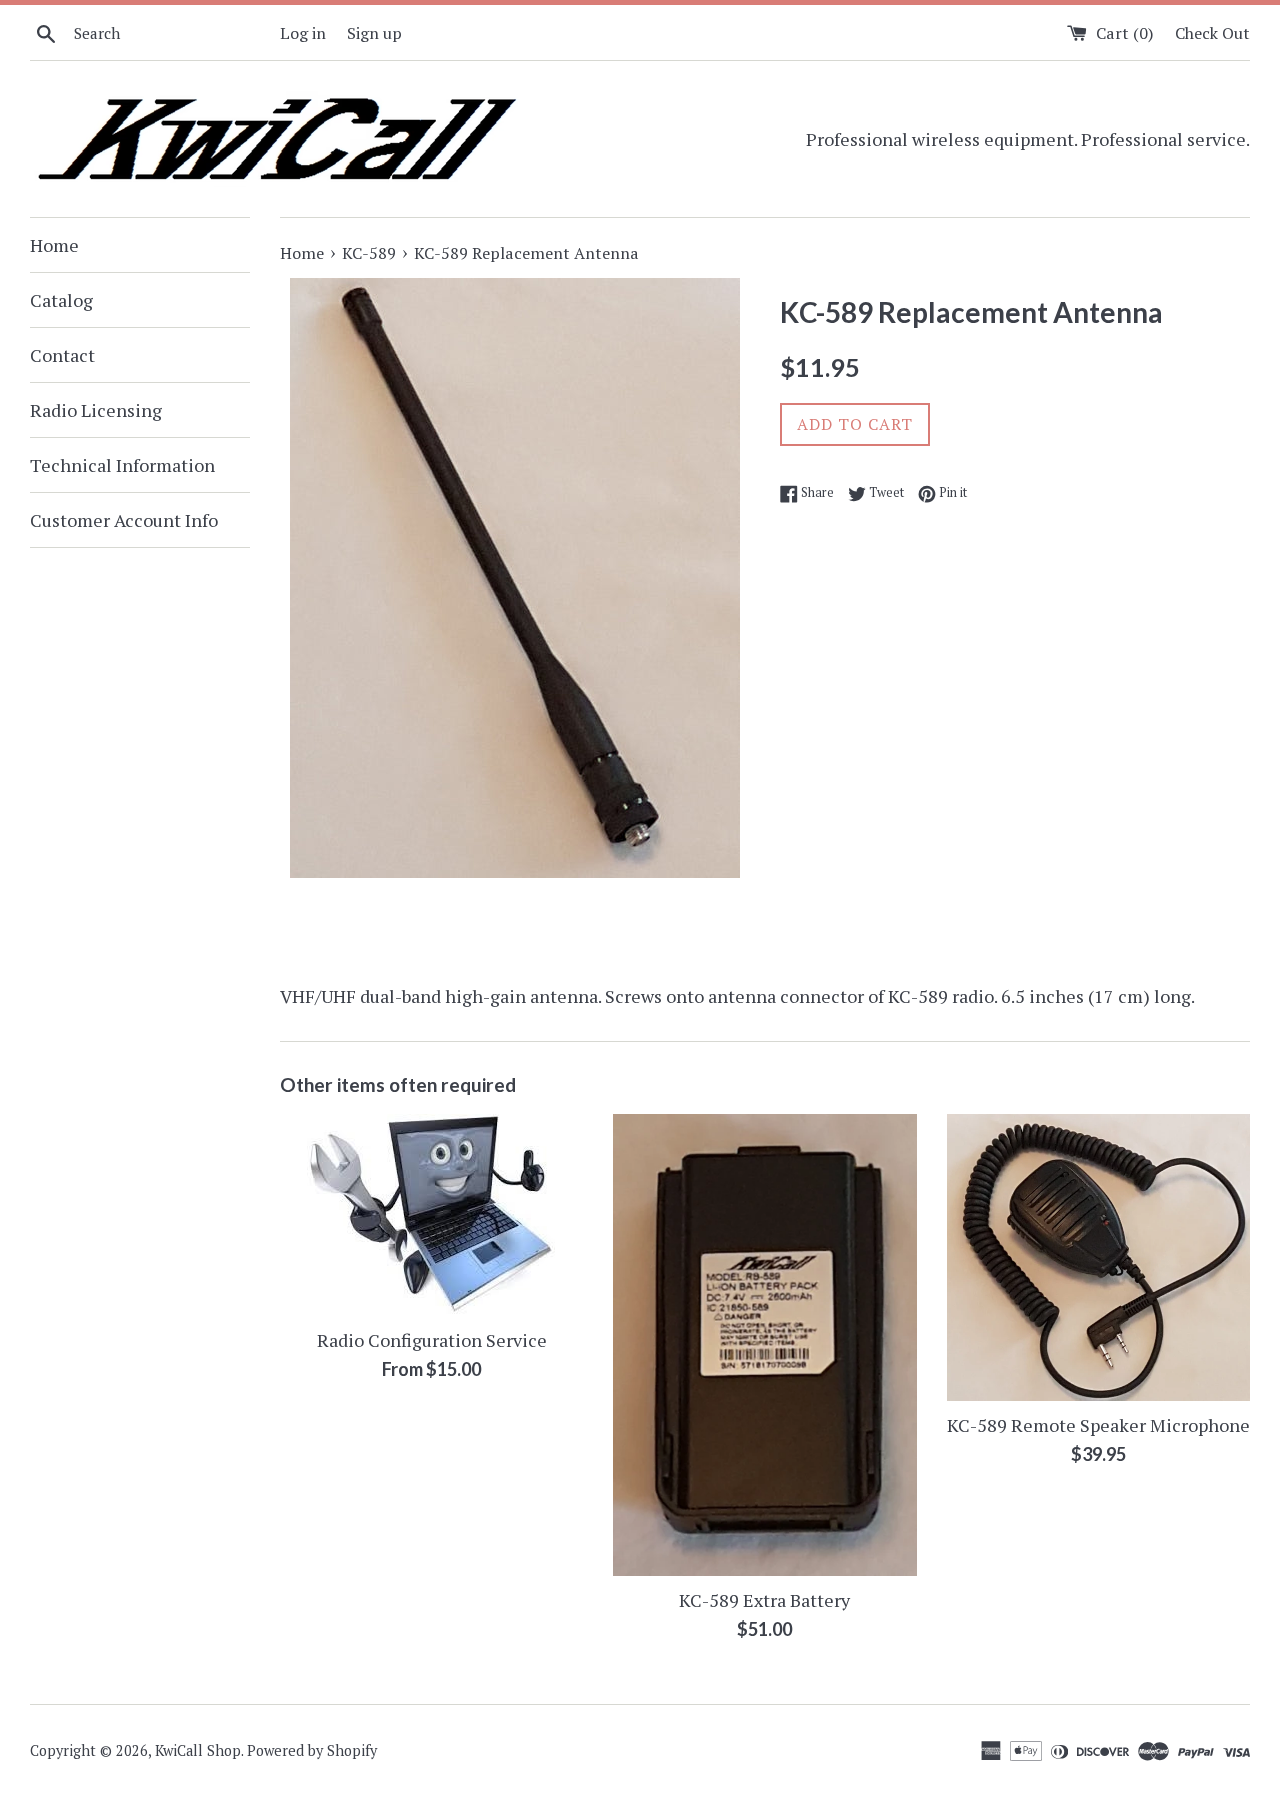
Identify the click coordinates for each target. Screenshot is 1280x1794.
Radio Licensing (96, 410)
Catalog (61, 300)
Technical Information (122, 465)
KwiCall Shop (198, 1750)
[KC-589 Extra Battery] (764, 1345)
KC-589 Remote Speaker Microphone (1098, 1425)
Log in (303, 33)
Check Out (1212, 33)
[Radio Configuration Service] (431, 1215)
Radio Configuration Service (432, 1340)
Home (54, 245)
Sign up (374, 33)
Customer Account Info (124, 520)
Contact (62, 355)
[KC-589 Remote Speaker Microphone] (1098, 1257)
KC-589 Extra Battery (764, 1600)
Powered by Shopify (312, 1750)
